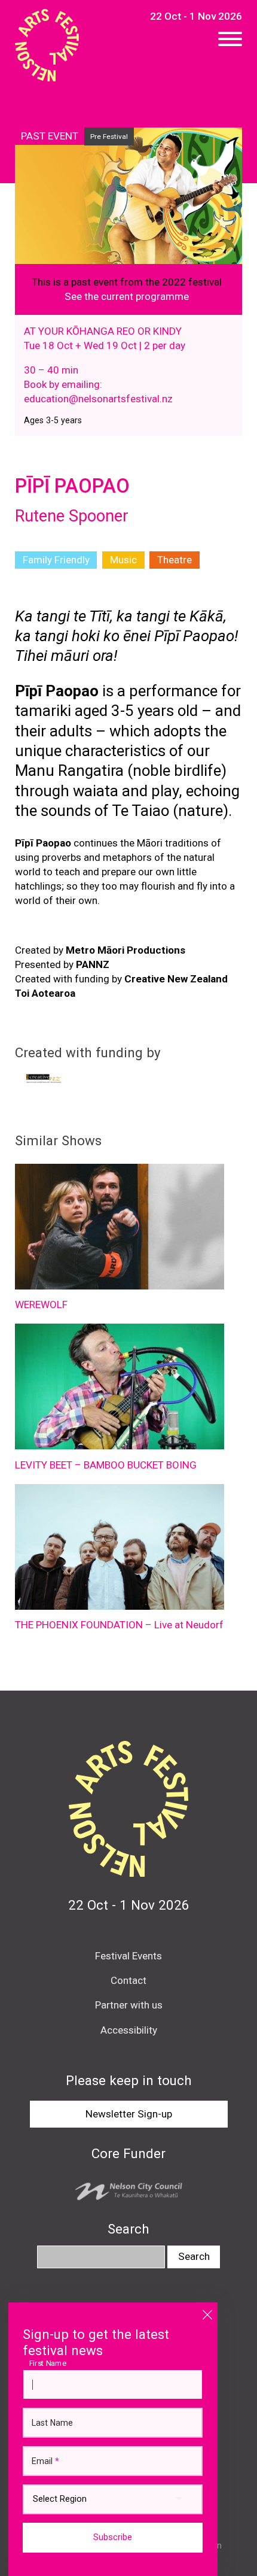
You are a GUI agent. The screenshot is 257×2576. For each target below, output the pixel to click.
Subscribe (113, 2537)
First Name (51, 2363)
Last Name (52, 2423)
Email (45, 2461)
